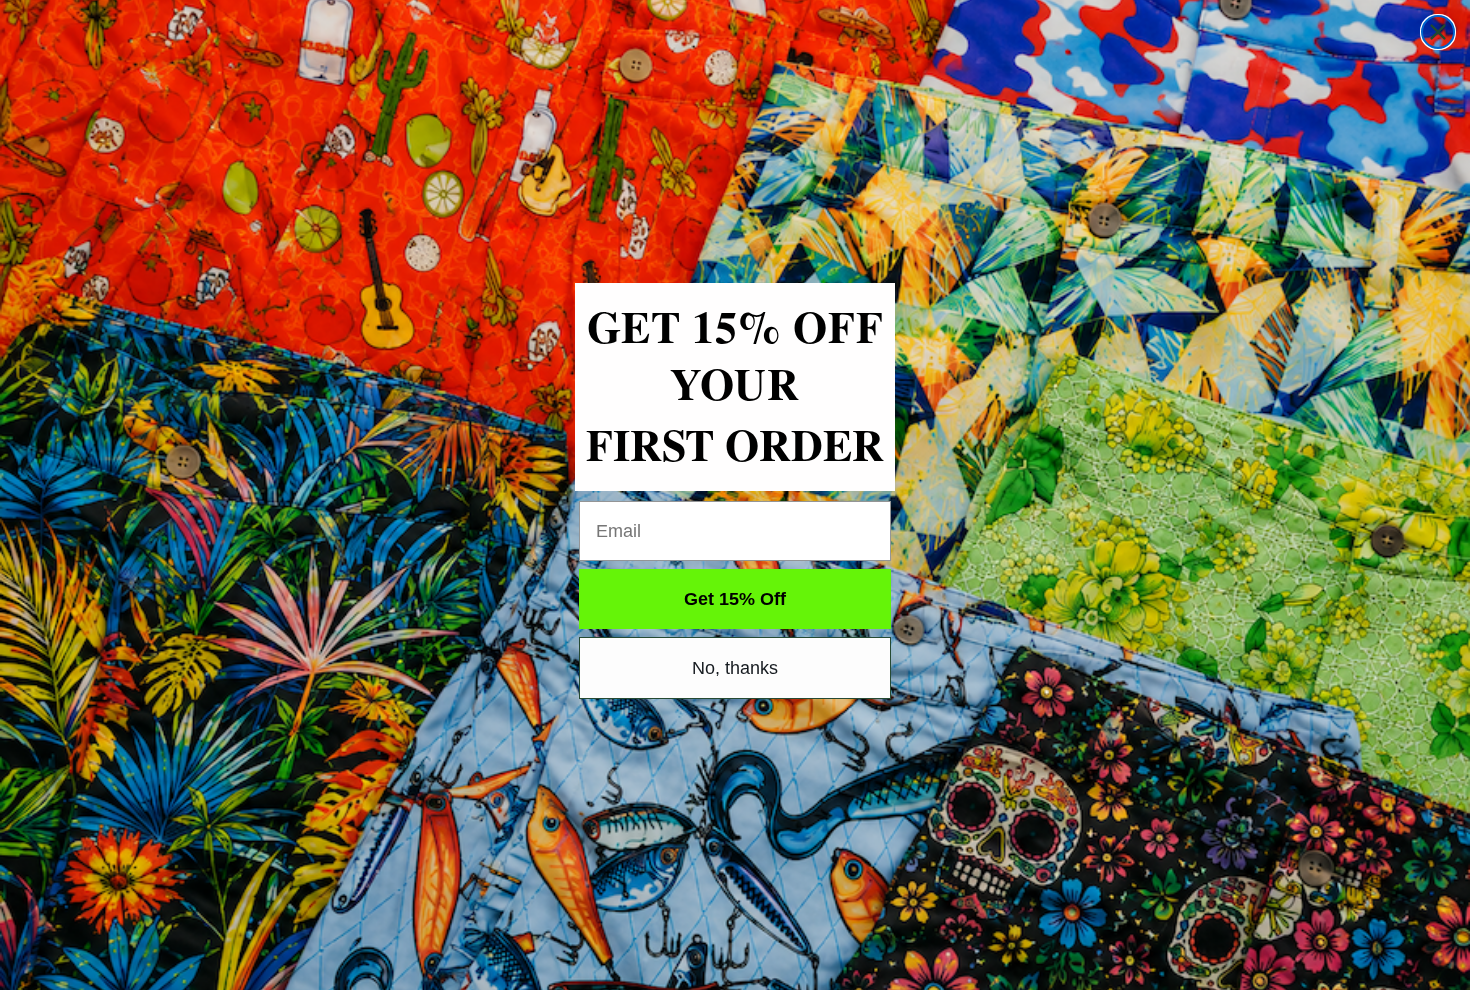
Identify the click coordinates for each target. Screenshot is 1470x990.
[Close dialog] (1438, 32)
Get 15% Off (735, 599)
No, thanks (735, 668)
